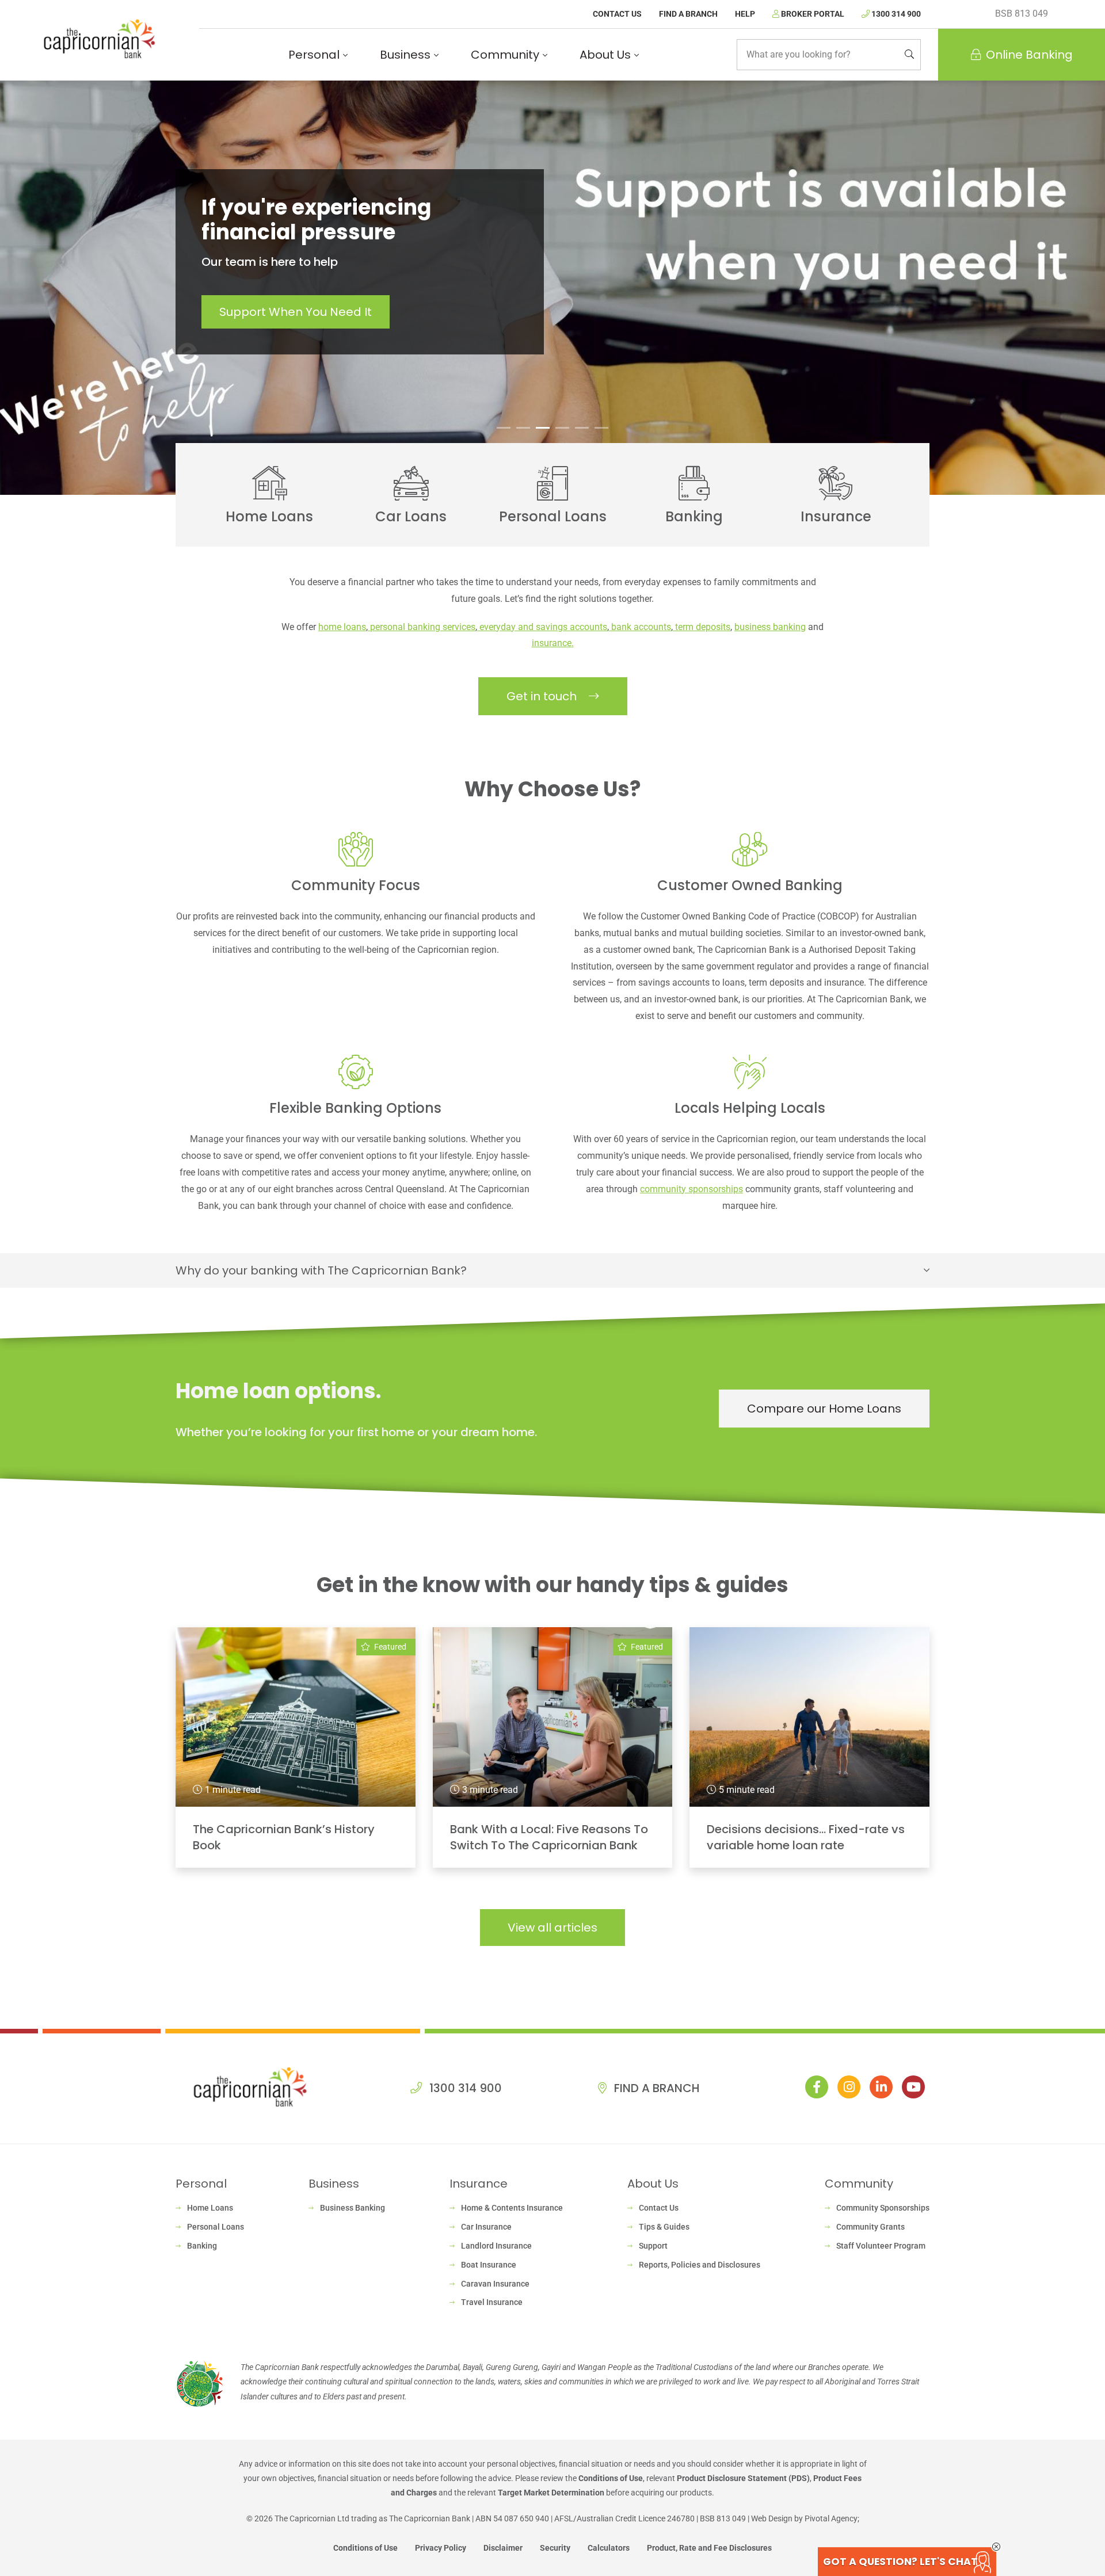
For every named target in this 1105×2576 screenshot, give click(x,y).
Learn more (292, 300)
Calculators (609, 2548)
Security (555, 2548)
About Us (605, 55)
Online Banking (1029, 55)
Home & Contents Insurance (512, 2208)
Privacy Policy (441, 2548)
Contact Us (617, 14)
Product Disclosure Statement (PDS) (743, 2478)
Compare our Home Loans (824, 1409)
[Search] (909, 55)
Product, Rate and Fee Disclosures (709, 2548)
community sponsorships (691, 1189)
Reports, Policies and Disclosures (700, 2265)
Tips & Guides (664, 2227)
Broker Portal (812, 14)
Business (405, 55)
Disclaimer (503, 2548)
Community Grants (870, 2227)
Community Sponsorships (883, 2208)
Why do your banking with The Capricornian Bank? (321, 1270)
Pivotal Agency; (832, 2518)
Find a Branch (688, 14)
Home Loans (210, 2208)
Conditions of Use (611, 2478)
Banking (202, 2246)
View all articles (552, 1928)
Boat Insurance (489, 2265)
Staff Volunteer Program (881, 2246)
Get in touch (543, 696)
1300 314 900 (895, 14)
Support (653, 2246)
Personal (314, 55)
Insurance (479, 2184)
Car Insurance (486, 2227)
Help (745, 14)
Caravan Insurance (495, 2284)
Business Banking (353, 2208)
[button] (504, 428)
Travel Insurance (492, 2302)
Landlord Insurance (496, 2246)
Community (505, 55)
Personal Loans (216, 2227)
